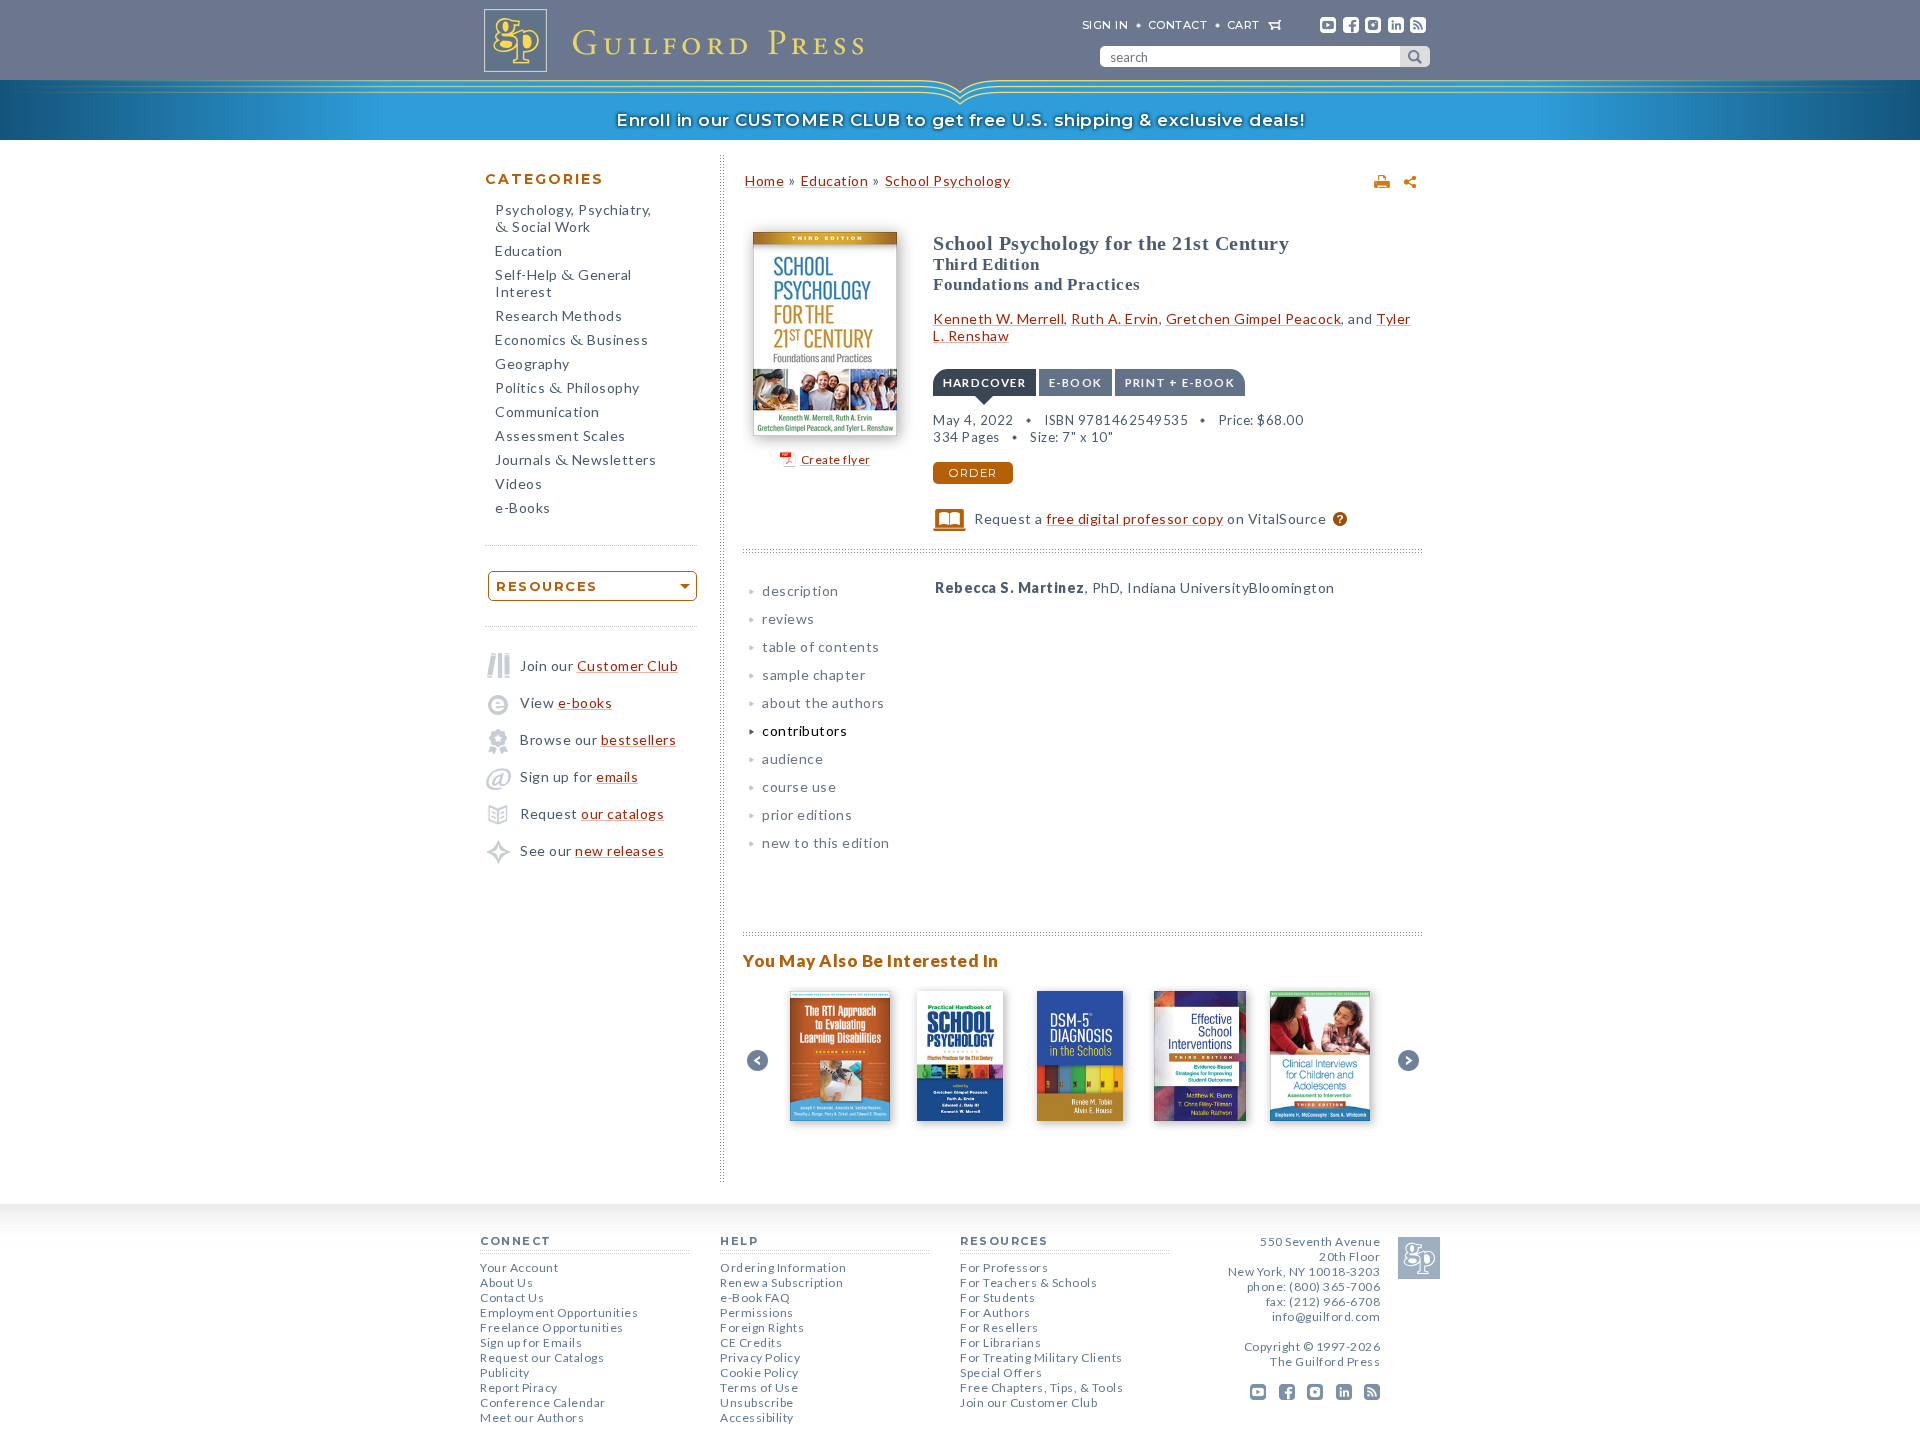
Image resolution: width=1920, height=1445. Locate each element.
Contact (1178, 25)
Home (764, 180)
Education (529, 250)
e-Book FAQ (755, 1297)
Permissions (757, 1312)
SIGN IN (1105, 25)
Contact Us (512, 1297)
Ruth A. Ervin (1115, 318)
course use (799, 786)
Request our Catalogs (542, 1357)
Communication (547, 411)
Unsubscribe (757, 1402)
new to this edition (826, 842)
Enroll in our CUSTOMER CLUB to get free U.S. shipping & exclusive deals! (960, 120)
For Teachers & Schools (1028, 1282)
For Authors (995, 1312)
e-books (585, 702)
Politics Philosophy (567, 389)
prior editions (807, 814)
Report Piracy (519, 1387)
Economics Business (571, 341)
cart (1243, 25)
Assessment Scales (560, 435)
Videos (518, 483)
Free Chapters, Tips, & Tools (1041, 1387)
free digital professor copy (1135, 518)
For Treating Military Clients (1041, 1357)
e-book (1075, 382)
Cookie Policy (759, 1372)
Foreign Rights (762, 1327)
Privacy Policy (760, 1357)
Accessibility (757, 1417)
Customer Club (628, 665)
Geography (532, 363)
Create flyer (836, 459)
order (973, 473)
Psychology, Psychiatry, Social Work (573, 220)
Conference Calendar (543, 1402)
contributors (804, 730)
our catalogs (622, 813)
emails (617, 776)
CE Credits (751, 1342)
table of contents (821, 646)
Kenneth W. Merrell (998, 318)
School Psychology (948, 180)
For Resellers (999, 1327)
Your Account (519, 1267)
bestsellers (639, 739)
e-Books (523, 507)
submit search (1415, 56)
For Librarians (1000, 1342)
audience (792, 758)
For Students (997, 1297)
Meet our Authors (532, 1417)
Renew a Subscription (781, 1282)
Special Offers (1001, 1372)
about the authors (823, 702)
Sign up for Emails (531, 1342)
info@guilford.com (1326, 1316)
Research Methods (558, 315)
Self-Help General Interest (563, 283)
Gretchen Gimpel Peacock (1254, 318)
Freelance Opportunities (552, 1327)
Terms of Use (759, 1387)
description (800, 590)
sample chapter (813, 674)
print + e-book (1180, 382)
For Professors (1004, 1267)
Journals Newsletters (575, 461)
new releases (619, 850)
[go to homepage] (680, 40)
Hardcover (984, 382)
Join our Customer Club (1028, 1402)
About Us (506, 1282)
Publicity (505, 1372)
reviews (788, 618)
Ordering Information (783, 1267)
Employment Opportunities (559, 1312)
